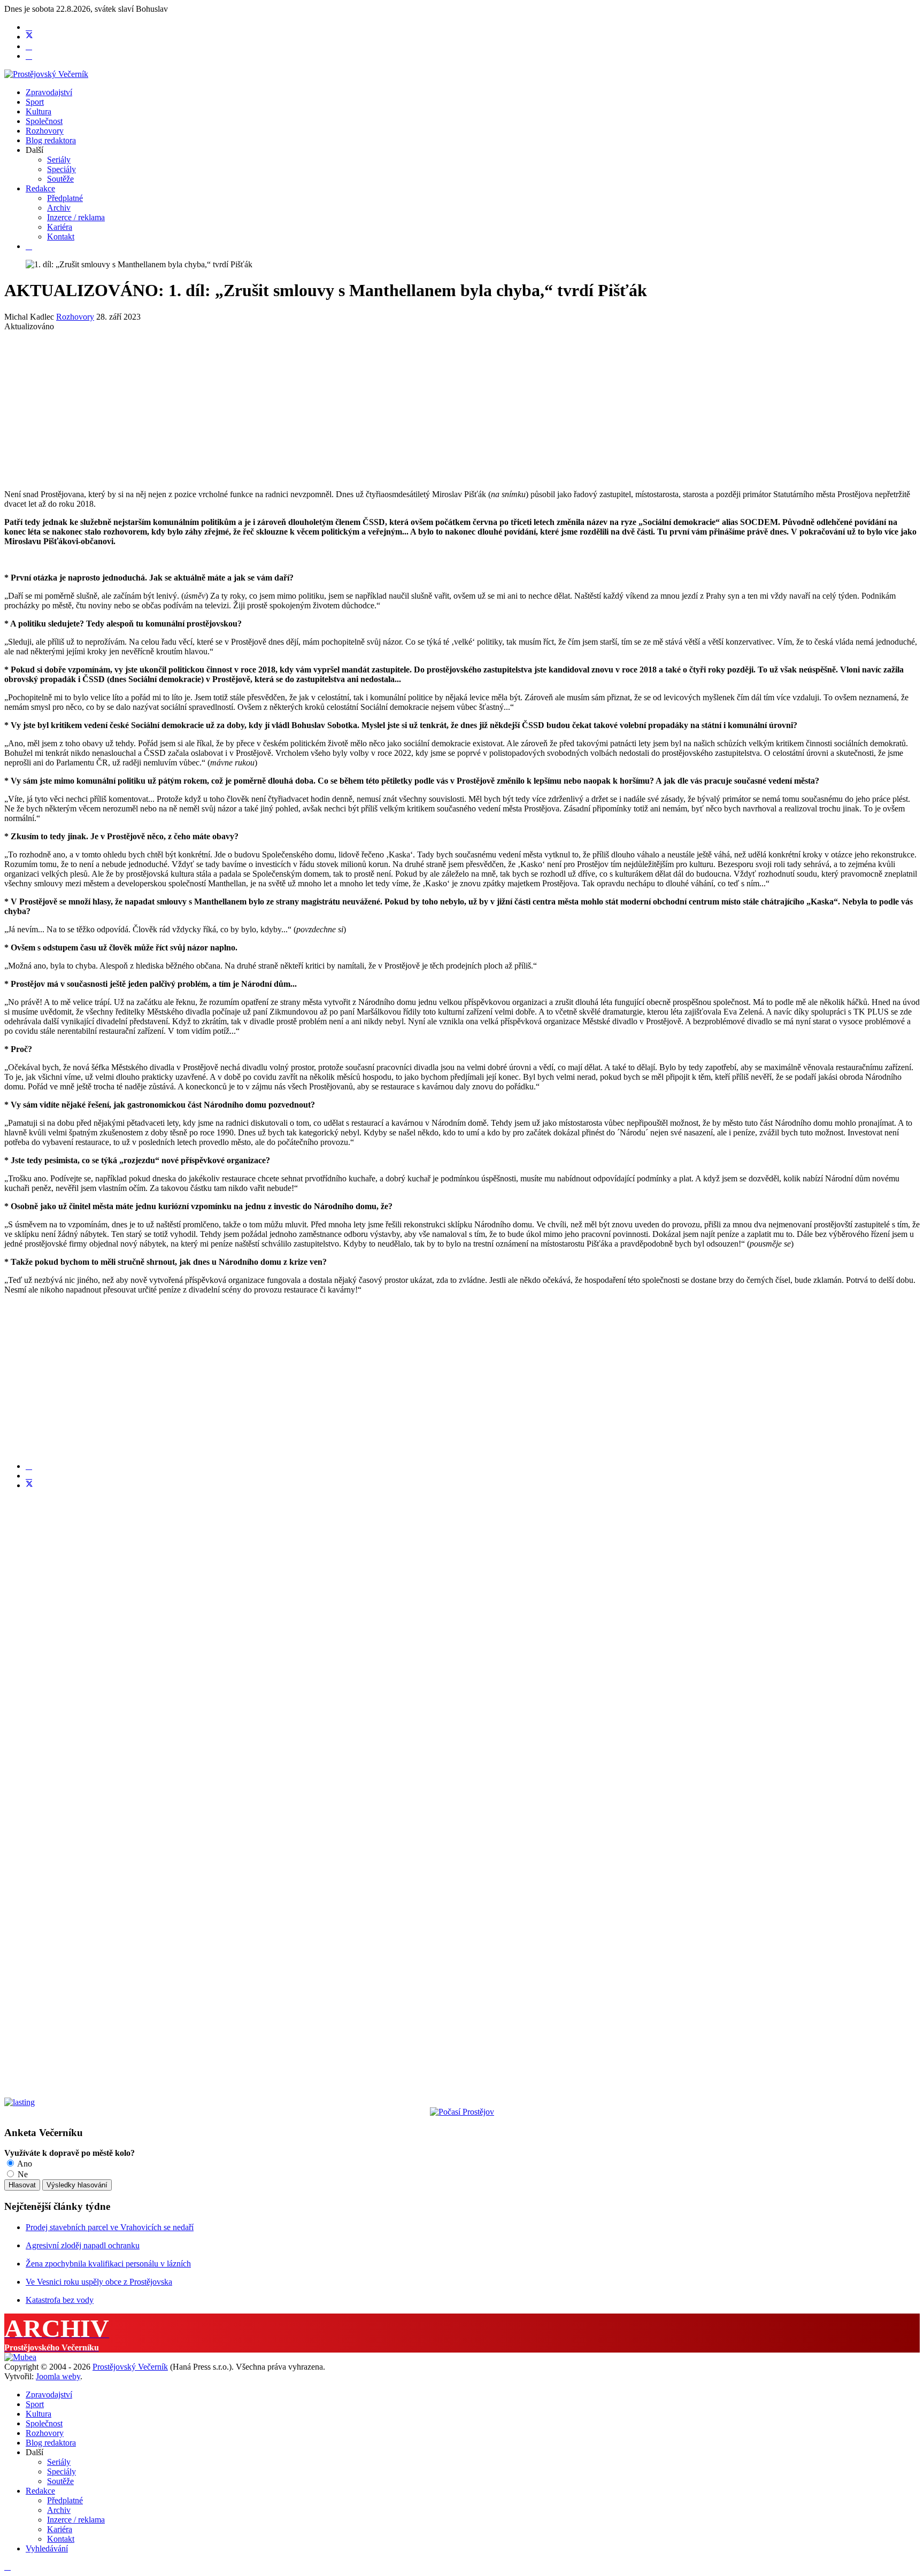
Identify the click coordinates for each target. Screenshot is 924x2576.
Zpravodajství (49, 92)
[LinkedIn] (29, 1476)
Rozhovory (45, 131)
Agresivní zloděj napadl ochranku (83, 2245)
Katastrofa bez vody (60, 2300)
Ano (24, 2164)
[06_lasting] (20, 2102)
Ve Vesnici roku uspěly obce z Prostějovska (99, 2282)
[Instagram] (29, 56)
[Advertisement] (325, 406)
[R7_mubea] (20, 2357)
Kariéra (60, 227)
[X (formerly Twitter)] (29, 1485)
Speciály (61, 169)
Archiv (59, 208)
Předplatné (65, 198)
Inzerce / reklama (76, 217)
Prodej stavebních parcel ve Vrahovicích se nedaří (110, 2227)
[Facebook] (29, 27)
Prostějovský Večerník (130, 2367)
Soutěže (60, 179)
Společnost (44, 121)
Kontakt (61, 237)
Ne (22, 2174)
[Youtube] (29, 46)
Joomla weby (58, 2376)
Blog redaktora (51, 140)
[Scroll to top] (7, 2567)
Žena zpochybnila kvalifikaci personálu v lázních (108, 2264)
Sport (35, 102)
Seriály (59, 160)
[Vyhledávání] (29, 246)
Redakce (40, 188)
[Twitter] (29, 37)
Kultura (38, 111)
